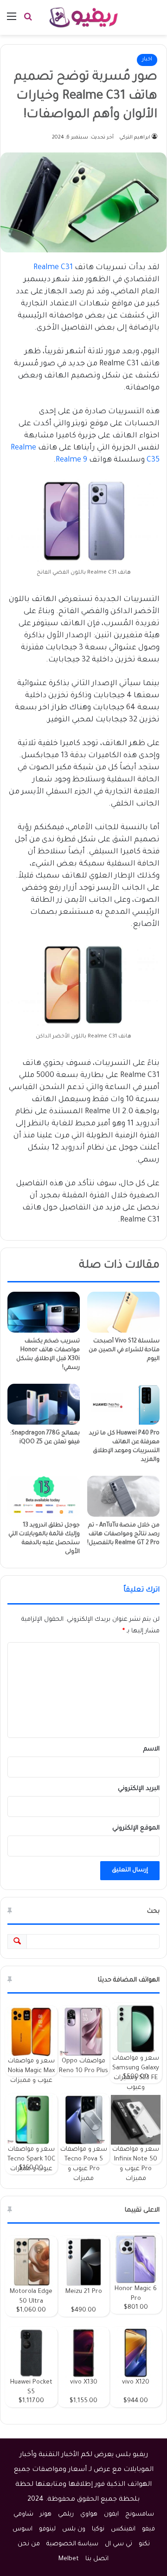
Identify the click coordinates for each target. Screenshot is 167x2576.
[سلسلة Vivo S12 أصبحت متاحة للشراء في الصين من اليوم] (123, 1312)
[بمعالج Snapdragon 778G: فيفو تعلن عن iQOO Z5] (44, 1404)
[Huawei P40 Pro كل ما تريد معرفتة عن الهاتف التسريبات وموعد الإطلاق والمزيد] (123, 1404)
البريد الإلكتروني (139, 1789)
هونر (46, 2514)
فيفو (148, 2529)
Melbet (69, 2559)
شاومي (23, 2514)
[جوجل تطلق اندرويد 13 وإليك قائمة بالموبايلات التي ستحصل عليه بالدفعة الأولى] (44, 1496)
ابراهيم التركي (135, 138)
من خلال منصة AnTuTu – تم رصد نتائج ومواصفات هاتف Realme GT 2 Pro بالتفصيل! (123, 1534)
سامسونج (140, 2514)
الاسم (151, 1749)
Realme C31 (53, 268)
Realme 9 (71, 460)
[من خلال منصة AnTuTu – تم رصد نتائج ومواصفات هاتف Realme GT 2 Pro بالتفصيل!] (123, 1496)
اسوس (22, 2529)
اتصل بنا (97, 2559)
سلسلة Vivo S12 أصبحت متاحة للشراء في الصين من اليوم (124, 1350)
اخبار (147, 60)
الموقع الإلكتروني (136, 1828)
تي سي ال (119, 2544)
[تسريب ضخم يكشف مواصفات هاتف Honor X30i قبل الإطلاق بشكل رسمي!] (44, 1312)
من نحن (29, 2544)
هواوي (89, 2514)
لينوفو (47, 2529)
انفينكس (123, 2529)
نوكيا (98, 2529)
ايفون (111, 2514)
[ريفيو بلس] (84, 17)
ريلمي (66, 2514)
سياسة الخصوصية (72, 2544)
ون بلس (74, 2529)
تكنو (144, 2544)
